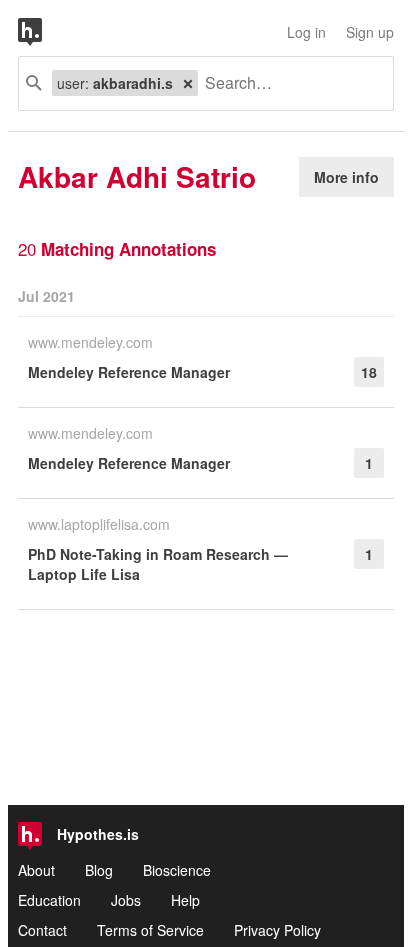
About (36, 870)
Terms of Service (150, 930)
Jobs (126, 900)
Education (49, 900)
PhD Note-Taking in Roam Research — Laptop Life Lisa (158, 564)
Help (185, 900)
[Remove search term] (188, 83)
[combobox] (288, 83)
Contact (42, 930)
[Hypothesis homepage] (45, 32)
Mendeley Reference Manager (129, 372)
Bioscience (177, 870)
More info (346, 177)
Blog (99, 870)
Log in (306, 32)
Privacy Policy (277, 930)
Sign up (370, 32)
